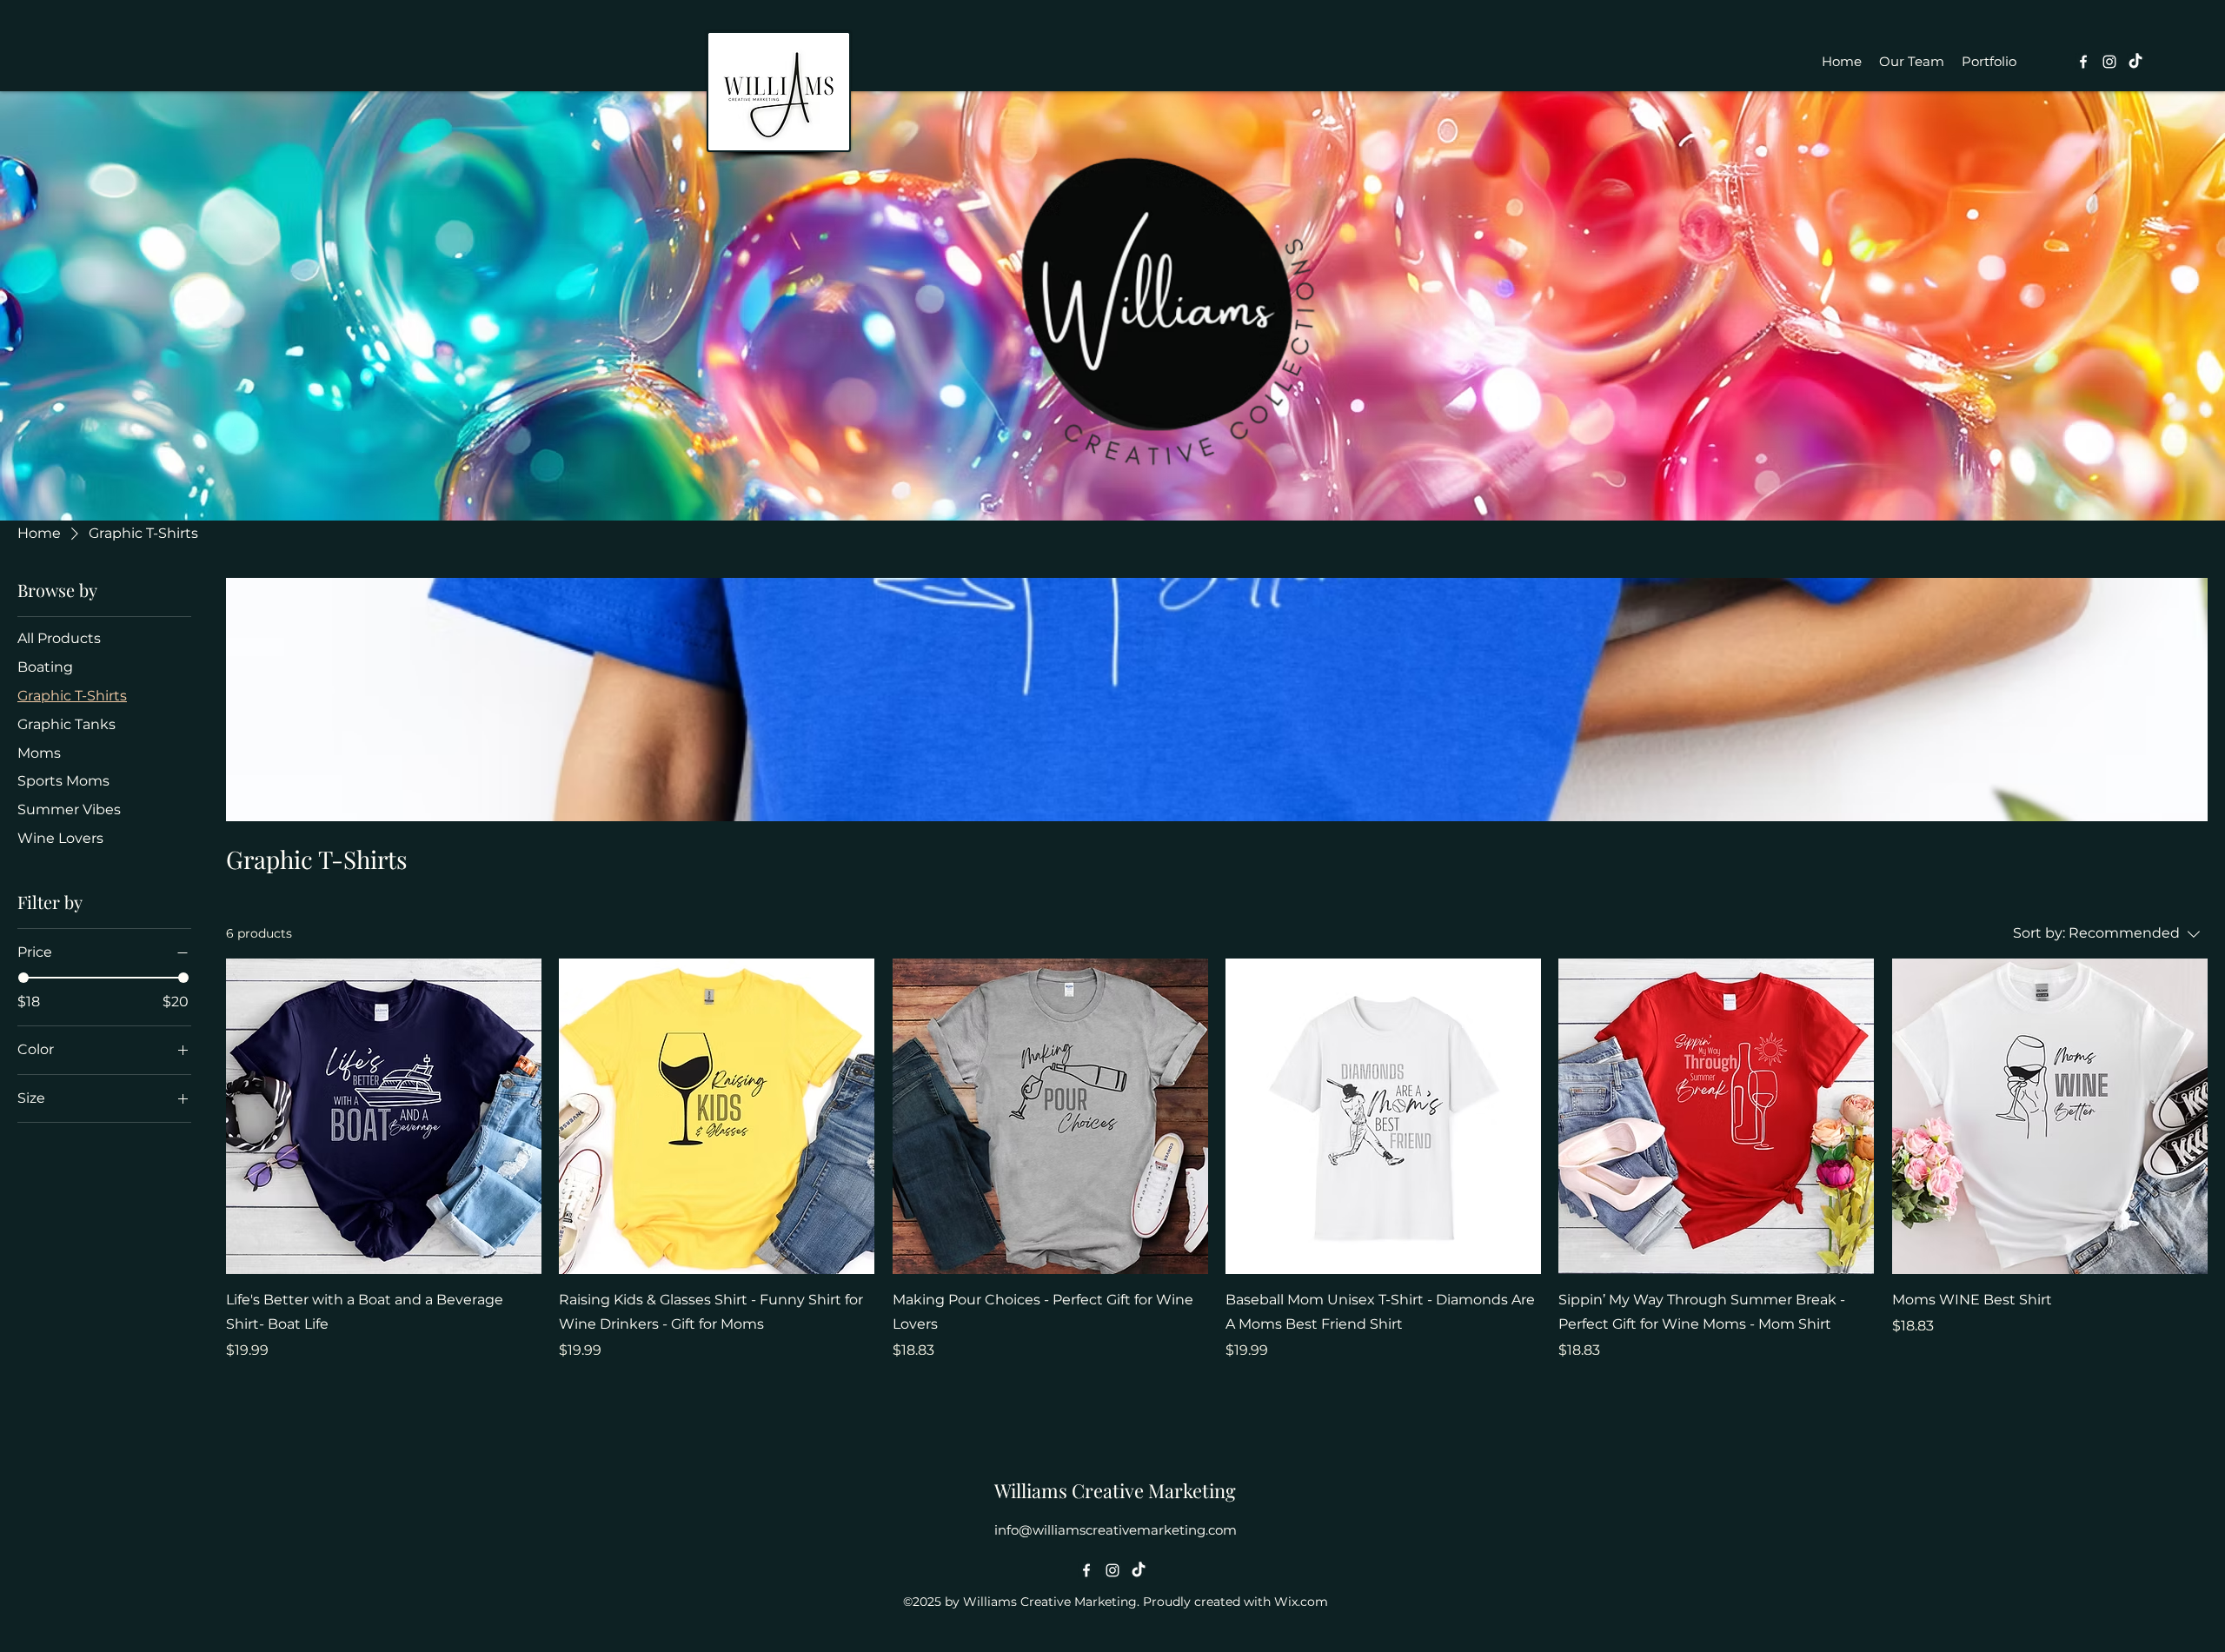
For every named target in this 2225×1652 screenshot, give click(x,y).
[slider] (23, 978)
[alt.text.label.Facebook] (2083, 62)
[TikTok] (2135, 62)
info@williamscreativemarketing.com (1116, 1530)
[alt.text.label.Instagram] (2109, 62)
